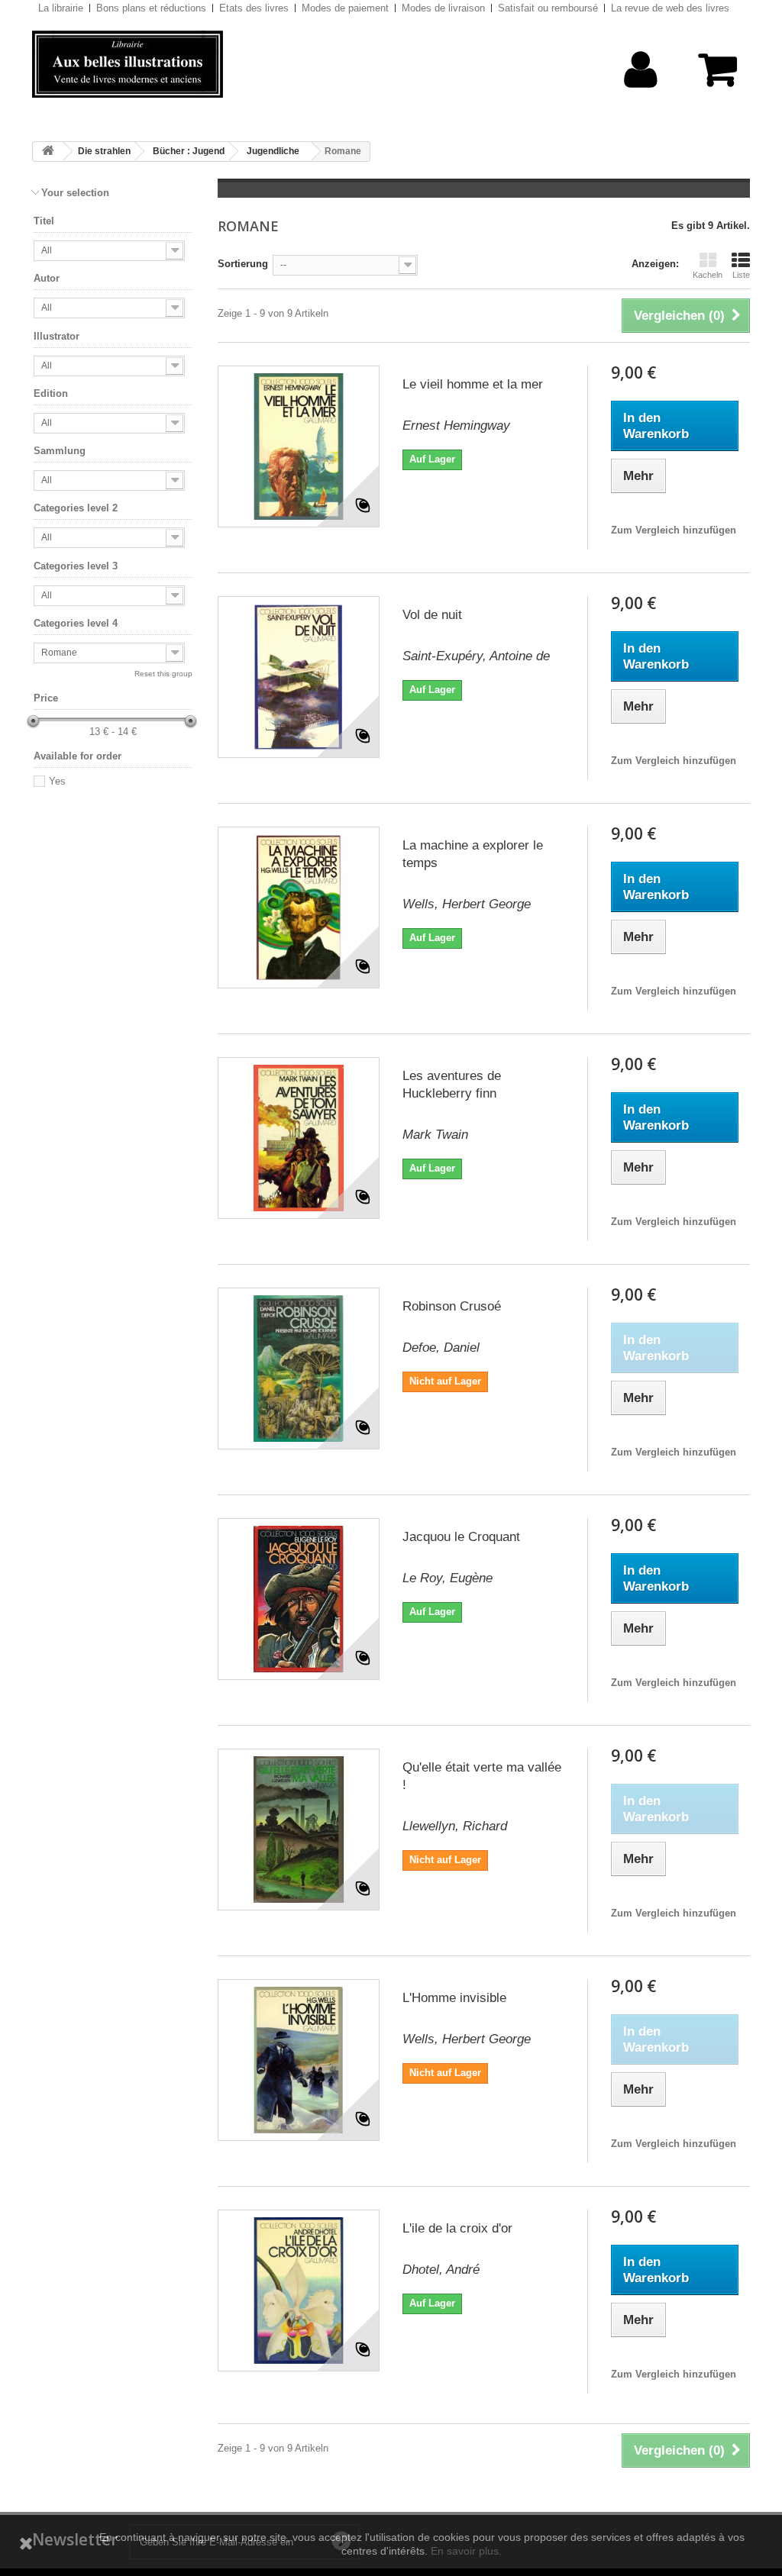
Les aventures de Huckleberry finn (452, 1085)
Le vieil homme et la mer (473, 384)
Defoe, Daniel (441, 1348)
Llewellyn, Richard (455, 1826)
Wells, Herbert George (467, 904)
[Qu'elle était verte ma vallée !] (299, 1830)
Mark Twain (435, 1135)
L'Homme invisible (454, 1998)
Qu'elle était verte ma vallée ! (482, 1776)
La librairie (61, 8)
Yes (57, 781)
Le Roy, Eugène (448, 1578)
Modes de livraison (443, 8)
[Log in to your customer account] (641, 93)
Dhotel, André (441, 2270)
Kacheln (708, 275)
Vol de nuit (432, 615)
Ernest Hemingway (456, 426)
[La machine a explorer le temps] (299, 908)
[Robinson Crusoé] (299, 1369)
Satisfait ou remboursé (548, 8)
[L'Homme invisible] (299, 2060)
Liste (741, 275)
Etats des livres (254, 8)
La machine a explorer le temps (473, 854)
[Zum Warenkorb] (713, 77)
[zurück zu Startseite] (48, 152)
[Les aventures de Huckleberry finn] (299, 1138)
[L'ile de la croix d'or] (299, 2291)
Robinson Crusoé (452, 1306)
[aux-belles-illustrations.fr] (144, 64)
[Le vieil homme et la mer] (299, 447)
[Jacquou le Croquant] (299, 1599)
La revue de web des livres (670, 8)
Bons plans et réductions (151, 8)
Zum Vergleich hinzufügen (674, 530)
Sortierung (243, 264)
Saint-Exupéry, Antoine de (476, 656)
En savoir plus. (466, 2551)
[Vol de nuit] (299, 677)
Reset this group (163, 674)
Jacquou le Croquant (461, 1537)
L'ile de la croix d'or (457, 2228)
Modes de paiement (345, 8)
